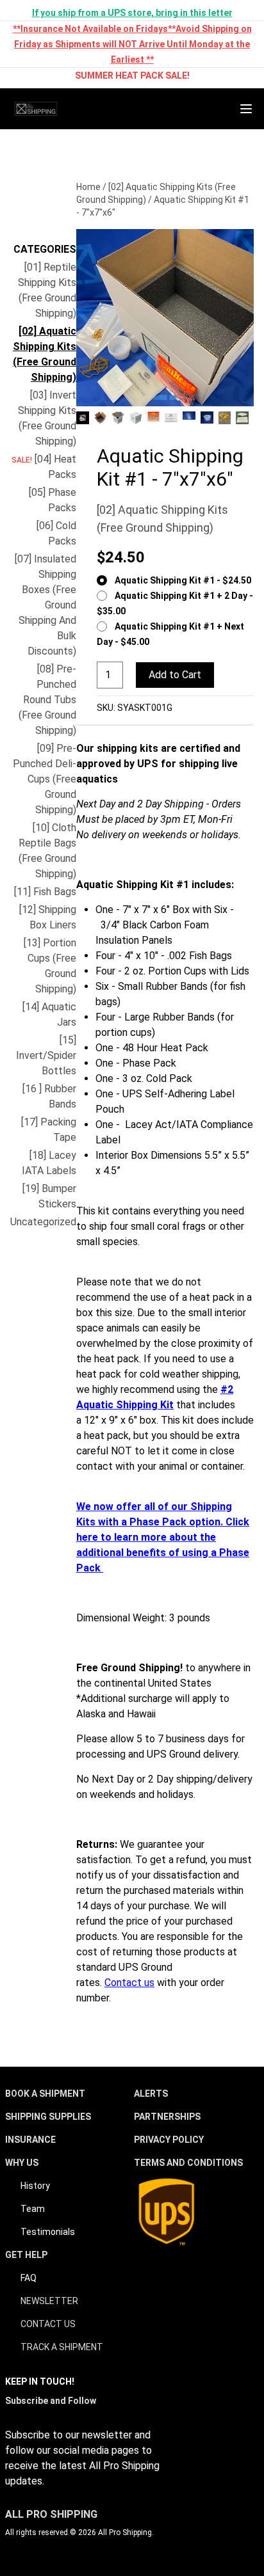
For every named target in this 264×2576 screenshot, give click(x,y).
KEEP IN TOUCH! (40, 2381)
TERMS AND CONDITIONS (188, 2163)
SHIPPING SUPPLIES (48, 2117)
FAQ (29, 2278)
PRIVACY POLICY (169, 2140)
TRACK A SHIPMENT (62, 2347)
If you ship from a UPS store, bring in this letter (132, 13)
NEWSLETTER (49, 2301)
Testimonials (48, 2232)
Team (33, 2209)
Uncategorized (43, 1222)
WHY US (22, 2163)
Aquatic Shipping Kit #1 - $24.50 (183, 580)
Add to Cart (175, 675)
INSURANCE (30, 2140)
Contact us (129, 1983)
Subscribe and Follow (51, 2401)
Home (88, 187)
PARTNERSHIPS (167, 2117)
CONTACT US (48, 2324)
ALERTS (151, 2094)
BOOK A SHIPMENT (45, 2094)
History (35, 2186)
